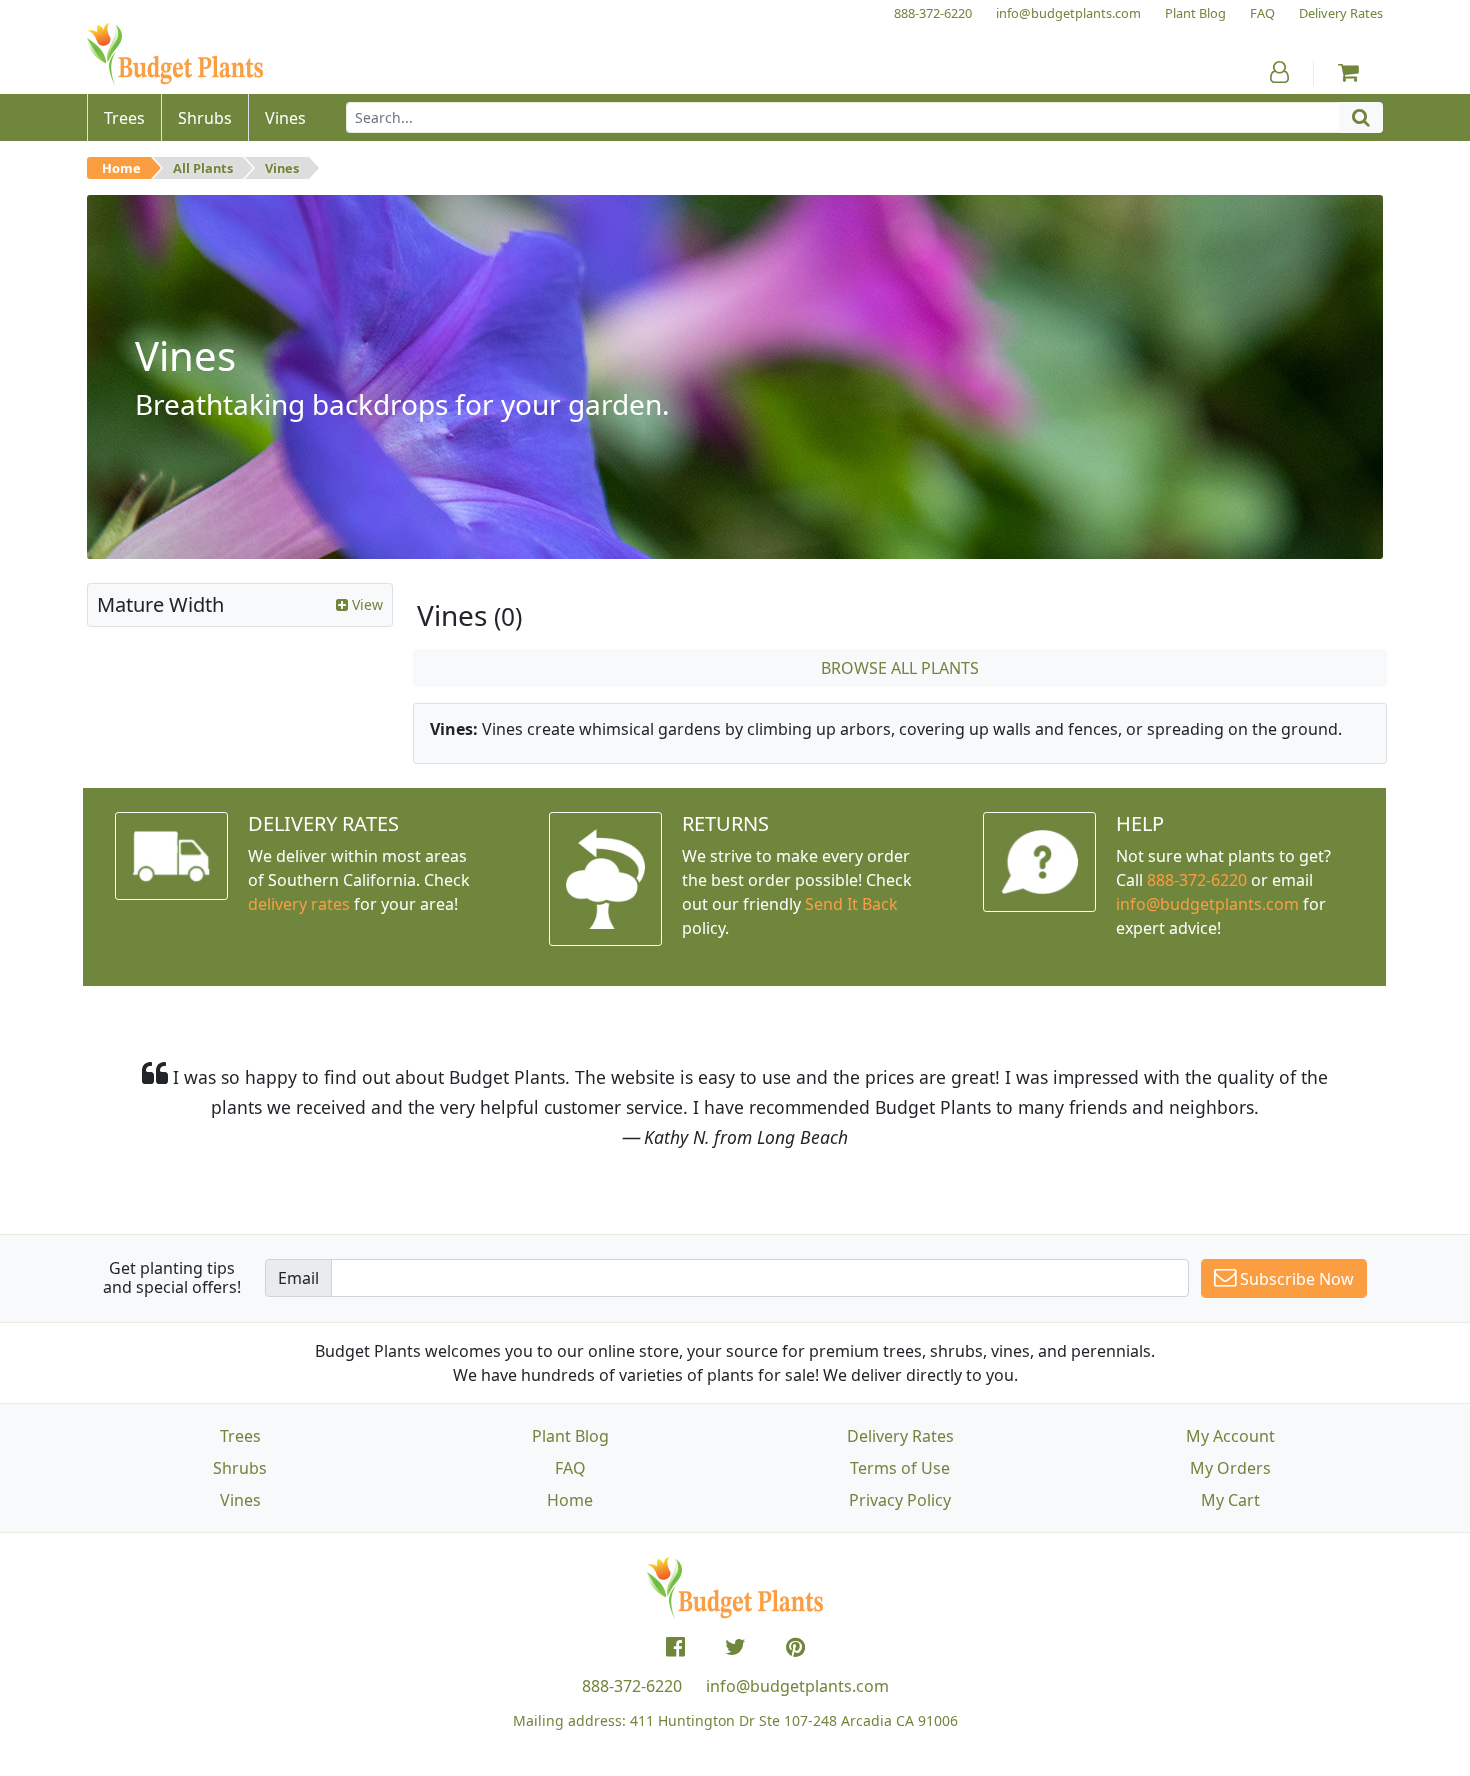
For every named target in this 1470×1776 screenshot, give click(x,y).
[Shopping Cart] (1348, 72)
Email (298, 1278)
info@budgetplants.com (797, 1686)
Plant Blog (570, 1436)
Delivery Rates (900, 1436)
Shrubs (240, 1468)
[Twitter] (735, 1647)
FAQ (570, 1468)
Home (121, 168)
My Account (1230, 1436)
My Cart (1230, 1500)
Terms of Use (900, 1468)
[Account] (1279, 72)
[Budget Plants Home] (175, 54)
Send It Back (851, 904)
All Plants (203, 168)
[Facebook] (675, 1647)
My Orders (1230, 1468)
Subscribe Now (1295, 1279)
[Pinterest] (795, 1647)
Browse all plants (900, 668)
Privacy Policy (900, 1500)
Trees (240, 1436)
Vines (282, 168)
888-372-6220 (1197, 880)
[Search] (1361, 117)
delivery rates (299, 904)
